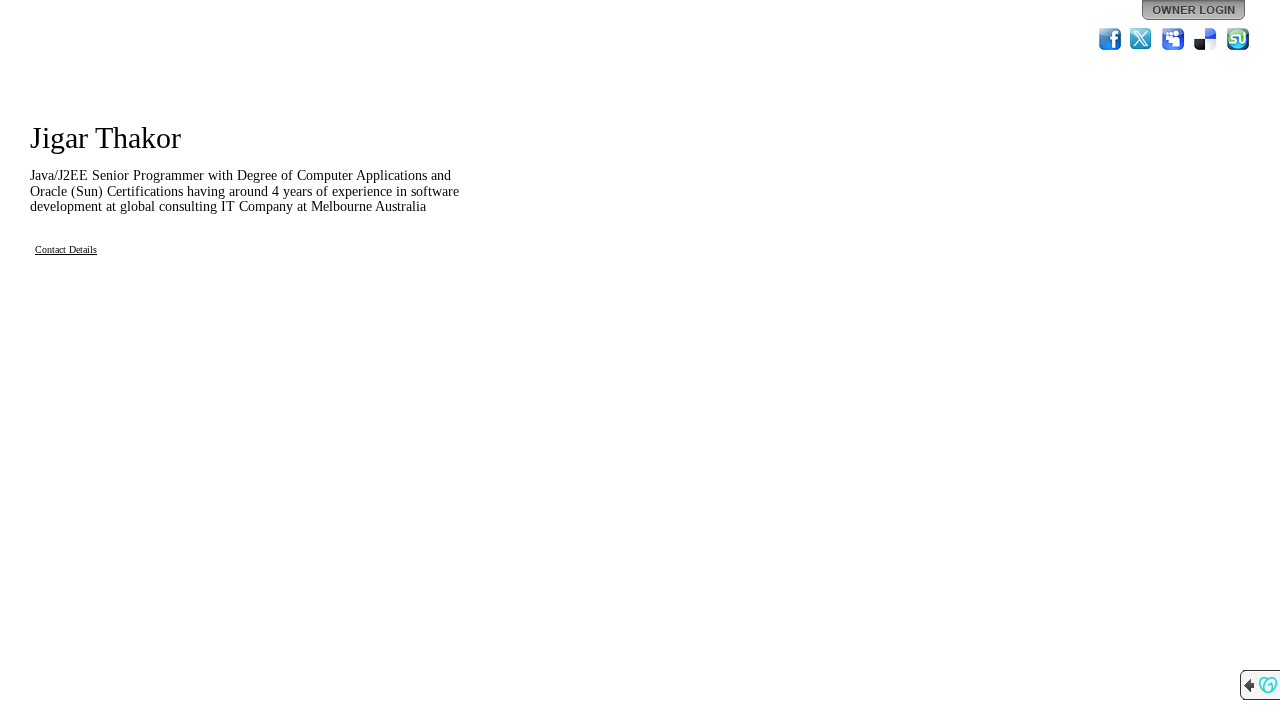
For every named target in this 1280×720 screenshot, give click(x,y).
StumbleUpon (1238, 39)
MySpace (1174, 39)
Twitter (1142, 39)
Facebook (1110, 39)
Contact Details (66, 249)
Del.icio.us (1206, 39)
